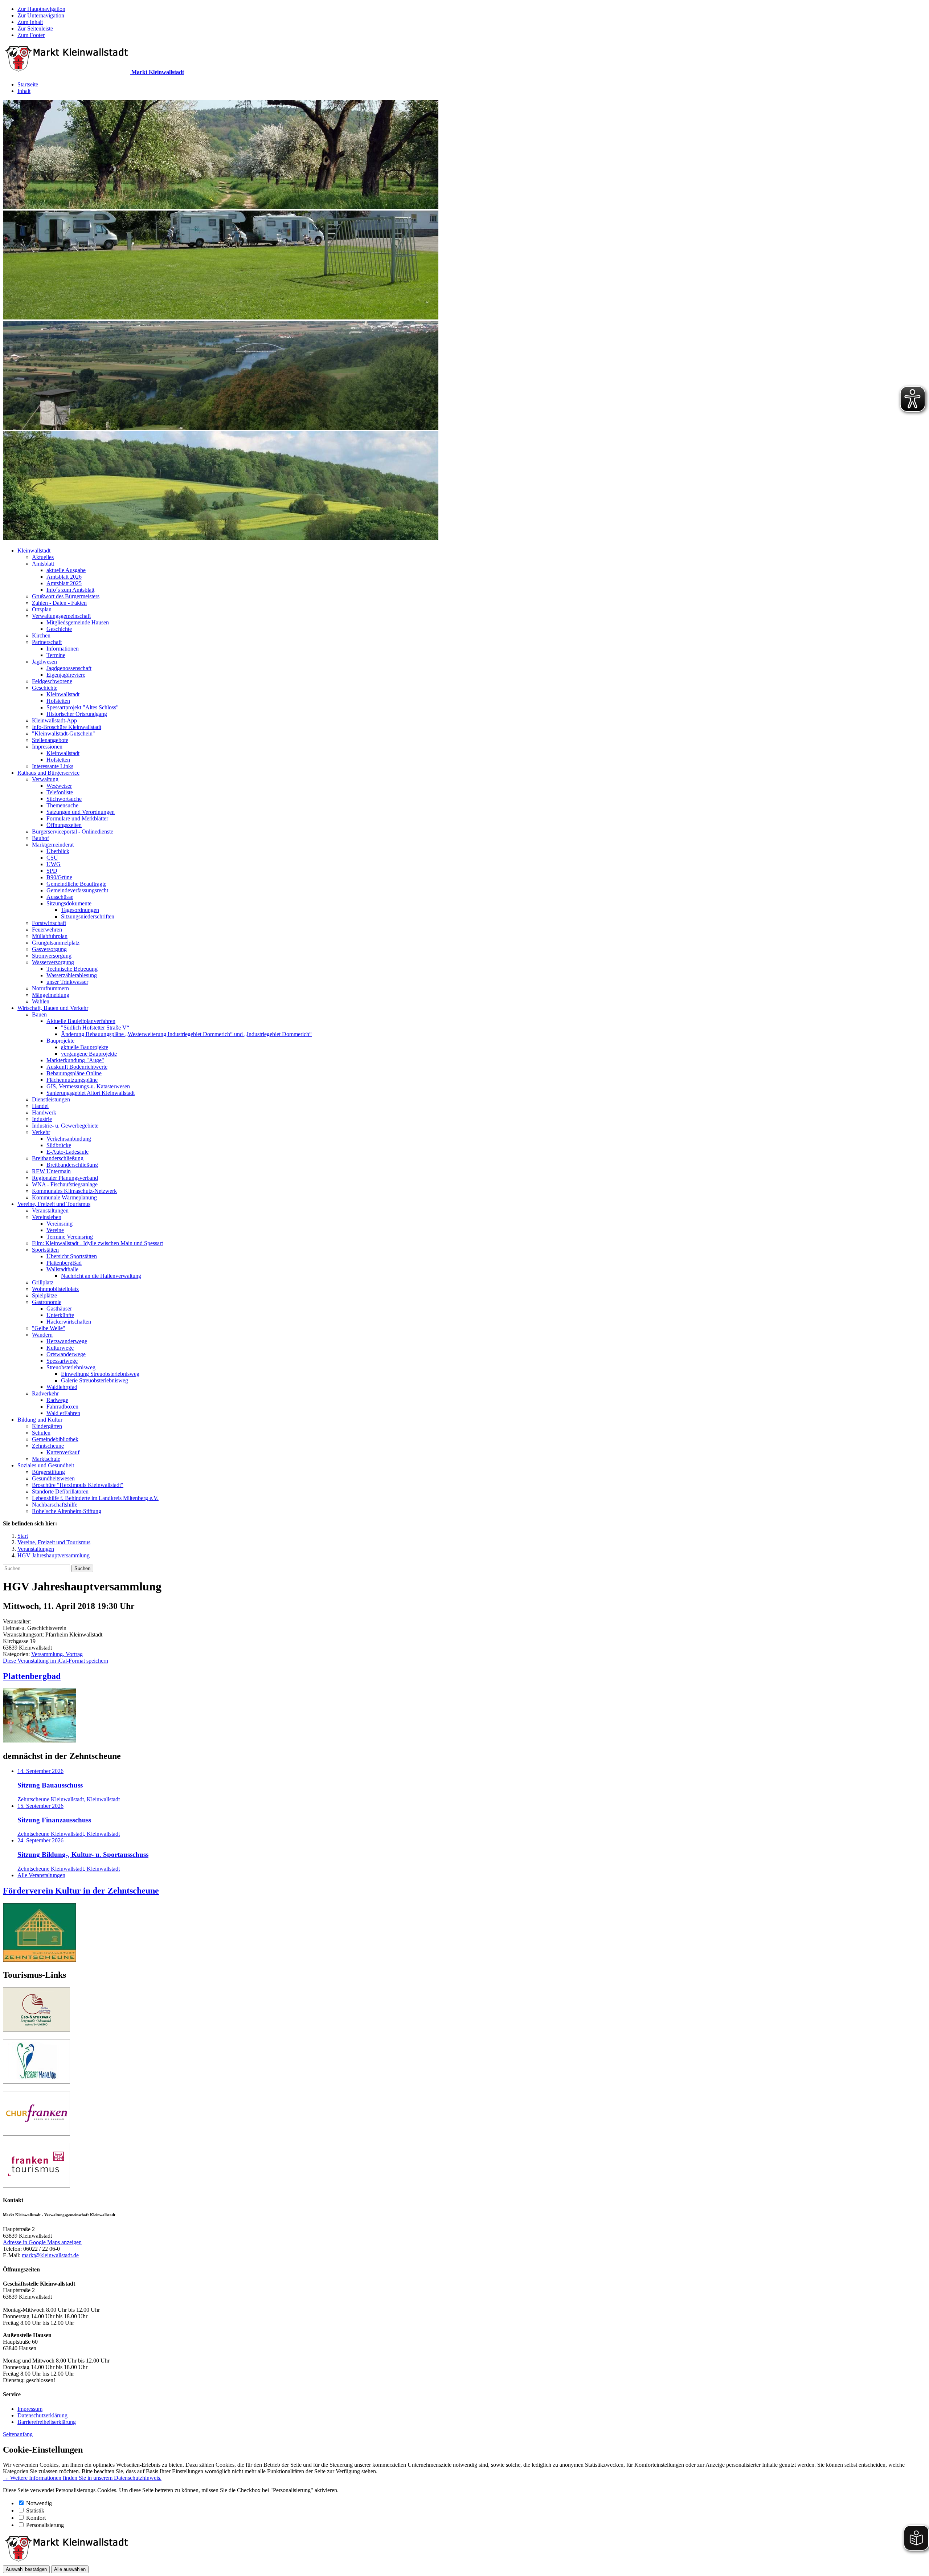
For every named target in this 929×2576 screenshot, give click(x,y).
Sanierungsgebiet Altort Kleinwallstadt (91, 1093)
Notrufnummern (50, 988)
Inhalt (24, 91)
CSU (52, 858)
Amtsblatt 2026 (64, 577)
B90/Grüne (59, 877)
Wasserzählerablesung (72, 975)
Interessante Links (53, 766)
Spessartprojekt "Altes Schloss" (83, 707)
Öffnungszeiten (64, 825)
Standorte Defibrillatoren (60, 1491)
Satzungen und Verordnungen (81, 812)
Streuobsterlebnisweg (71, 1367)
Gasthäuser (59, 1309)
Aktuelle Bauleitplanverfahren (81, 1021)
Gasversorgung (49, 949)
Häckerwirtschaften (69, 1322)
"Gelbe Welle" (49, 1328)
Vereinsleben (47, 1217)
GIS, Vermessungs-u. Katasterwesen (88, 1086)
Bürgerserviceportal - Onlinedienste (73, 832)
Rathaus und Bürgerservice (48, 773)
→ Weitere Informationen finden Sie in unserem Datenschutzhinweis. (82, 2478)
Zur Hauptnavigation (41, 9)
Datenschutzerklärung (42, 2415)
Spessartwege (62, 1361)
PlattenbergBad (64, 1263)
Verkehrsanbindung (69, 1139)
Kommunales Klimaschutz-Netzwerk (74, 1191)
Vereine (55, 1230)
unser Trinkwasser (67, 982)
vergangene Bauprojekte (89, 1054)
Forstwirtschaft (49, 923)
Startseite (28, 84)
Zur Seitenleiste (35, 28)
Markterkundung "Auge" (75, 1060)
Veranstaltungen (50, 1210)
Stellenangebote (50, 740)
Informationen (63, 649)
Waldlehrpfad (62, 1387)
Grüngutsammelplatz (56, 943)
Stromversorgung (52, 956)
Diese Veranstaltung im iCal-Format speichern (56, 1661)
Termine (56, 655)
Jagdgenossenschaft (69, 668)
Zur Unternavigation (41, 15)
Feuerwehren (47, 930)
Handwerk (44, 1112)
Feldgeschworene (52, 681)
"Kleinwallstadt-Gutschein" (64, 733)
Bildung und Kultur (40, 1420)
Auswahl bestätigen (26, 2569)
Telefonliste (60, 792)
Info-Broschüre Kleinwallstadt (67, 727)
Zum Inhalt (30, 22)
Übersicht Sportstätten (72, 1256)
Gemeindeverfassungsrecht (77, 890)
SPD (52, 871)
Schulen (41, 1433)
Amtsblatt (43, 564)
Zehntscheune (48, 1446)
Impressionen (47, 747)
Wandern (42, 1335)
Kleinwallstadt (34, 551)
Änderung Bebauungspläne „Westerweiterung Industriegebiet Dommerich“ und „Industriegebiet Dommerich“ (186, 1034)
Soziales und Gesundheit (46, 1465)
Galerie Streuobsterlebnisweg (95, 1380)
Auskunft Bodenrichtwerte (77, 1067)
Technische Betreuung (72, 969)
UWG (54, 864)
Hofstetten (58, 701)
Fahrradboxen (62, 1407)
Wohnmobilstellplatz (55, 1289)
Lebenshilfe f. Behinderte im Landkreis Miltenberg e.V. (95, 1498)
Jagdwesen (44, 662)
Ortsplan (42, 609)
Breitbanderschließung (58, 1158)
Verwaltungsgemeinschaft (61, 616)
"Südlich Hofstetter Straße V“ (95, 1028)
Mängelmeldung (51, 995)
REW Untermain (51, 1171)
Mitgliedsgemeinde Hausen (78, 622)
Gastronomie (47, 1302)
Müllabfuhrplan (50, 936)
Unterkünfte (60, 1315)
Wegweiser (59, 786)
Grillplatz (43, 1282)
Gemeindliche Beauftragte (76, 884)
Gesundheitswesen (53, 1478)
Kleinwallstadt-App (54, 720)
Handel (40, 1106)
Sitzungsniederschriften (88, 916)
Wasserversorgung (53, 962)
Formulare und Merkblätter (77, 818)
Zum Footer (31, 35)
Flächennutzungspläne (72, 1080)
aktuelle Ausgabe (66, 570)
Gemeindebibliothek (55, 1439)
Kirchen (41, 635)
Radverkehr (45, 1393)
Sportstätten (45, 1250)
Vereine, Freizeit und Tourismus (54, 1204)
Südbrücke (59, 1145)
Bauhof (40, 838)
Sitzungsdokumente (69, 903)
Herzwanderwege (67, 1341)
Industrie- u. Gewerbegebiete (65, 1126)
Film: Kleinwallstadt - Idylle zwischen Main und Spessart (97, 1243)
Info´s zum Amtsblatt (70, 590)
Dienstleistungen (51, 1099)
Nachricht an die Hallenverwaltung (101, 1276)
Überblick (58, 851)
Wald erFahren (63, 1413)
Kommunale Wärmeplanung (64, 1197)
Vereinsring (60, 1224)
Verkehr (41, 1132)
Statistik (35, 2510)
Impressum (30, 2409)
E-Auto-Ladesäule (67, 1152)
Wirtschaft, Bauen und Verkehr (53, 1008)
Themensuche (62, 805)
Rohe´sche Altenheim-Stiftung (67, 1511)
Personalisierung (45, 2525)
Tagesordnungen (80, 910)
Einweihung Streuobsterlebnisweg (100, 1374)
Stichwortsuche (64, 799)
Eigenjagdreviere (66, 675)
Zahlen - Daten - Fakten (59, 603)
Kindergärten (47, 1426)
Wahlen (41, 1001)
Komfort (36, 2518)
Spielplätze (44, 1295)
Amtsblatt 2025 (64, 583)
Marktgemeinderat (53, 845)
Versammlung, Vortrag (57, 1654)
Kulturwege (60, 1348)
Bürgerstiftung (48, 1472)
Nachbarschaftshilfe (55, 1505)
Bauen (39, 1014)
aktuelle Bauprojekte (85, 1047)
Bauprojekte (60, 1041)
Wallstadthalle (62, 1269)
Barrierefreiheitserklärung (47, 2422)
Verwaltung (45, 779)
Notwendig (39, 2503)
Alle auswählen (70, 2569)
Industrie (42, 1119)
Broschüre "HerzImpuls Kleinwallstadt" (78, 1485)
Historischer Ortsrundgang (77, 714)
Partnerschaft (47, 642)
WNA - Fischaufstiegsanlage (65, 1184)
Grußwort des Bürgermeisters (66, 596)
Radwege (57, 1400)
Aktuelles (43, 557)
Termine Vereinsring (70, 1237)
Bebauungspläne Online (74, 1073)
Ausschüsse (60, 897)
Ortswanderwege (66, 1354)
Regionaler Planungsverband (65, 1178)
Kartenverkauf (63, 1452)
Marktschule (46, 1459)
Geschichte (59, 629)
